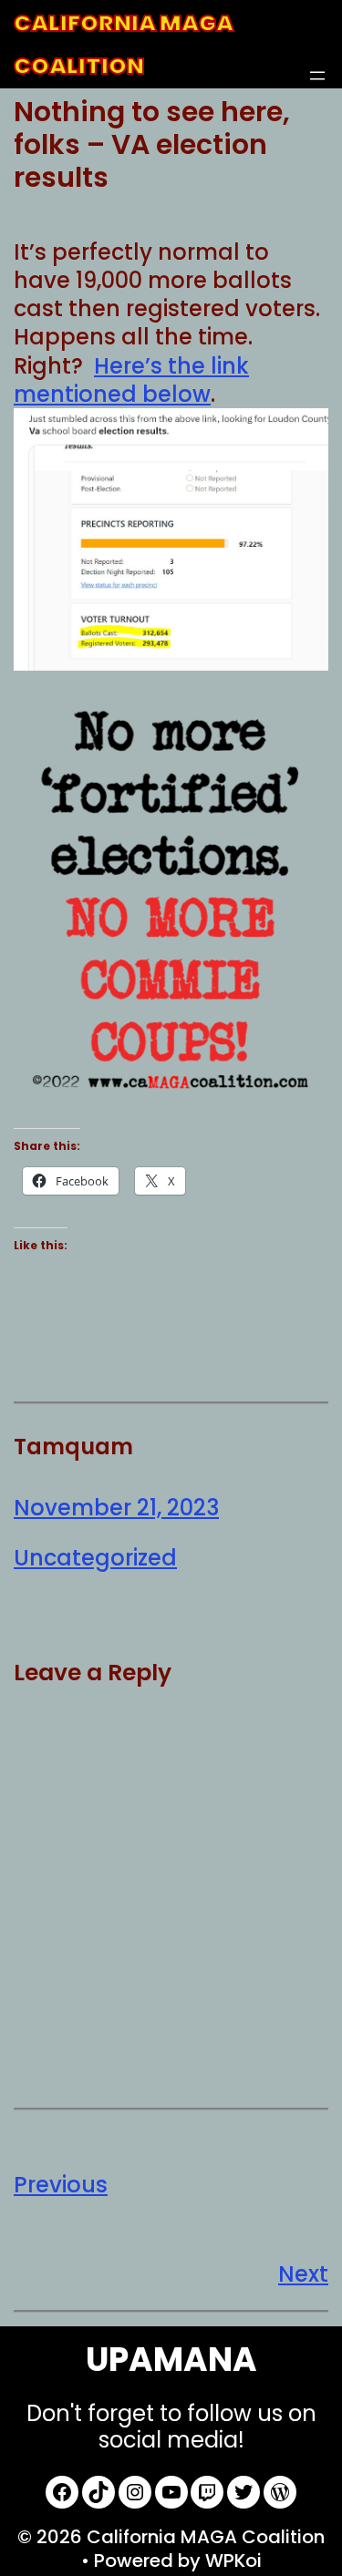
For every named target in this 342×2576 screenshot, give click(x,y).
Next (303, 2274)
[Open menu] (317, 76)
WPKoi (233, 2561)
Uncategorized (95, 1558)
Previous (61, 2185)
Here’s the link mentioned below (131, 380)
